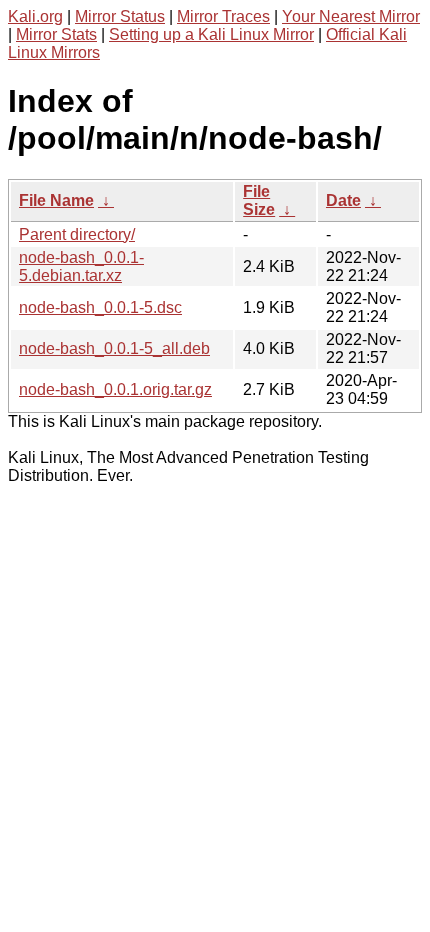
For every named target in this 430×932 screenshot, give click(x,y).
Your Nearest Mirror (351, 16)
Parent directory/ (77, 234)
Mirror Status (120, 16)
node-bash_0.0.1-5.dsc (100, 307)
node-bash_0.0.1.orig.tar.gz (115, 389)
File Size (259, 200)
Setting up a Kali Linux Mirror (211, 34)
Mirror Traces (223, 16)
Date (343, 200)
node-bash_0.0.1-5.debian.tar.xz (81, 266)
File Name (56, 200)
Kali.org (35, 16)
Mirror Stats (56, 34)
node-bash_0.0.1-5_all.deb (114, 348)
